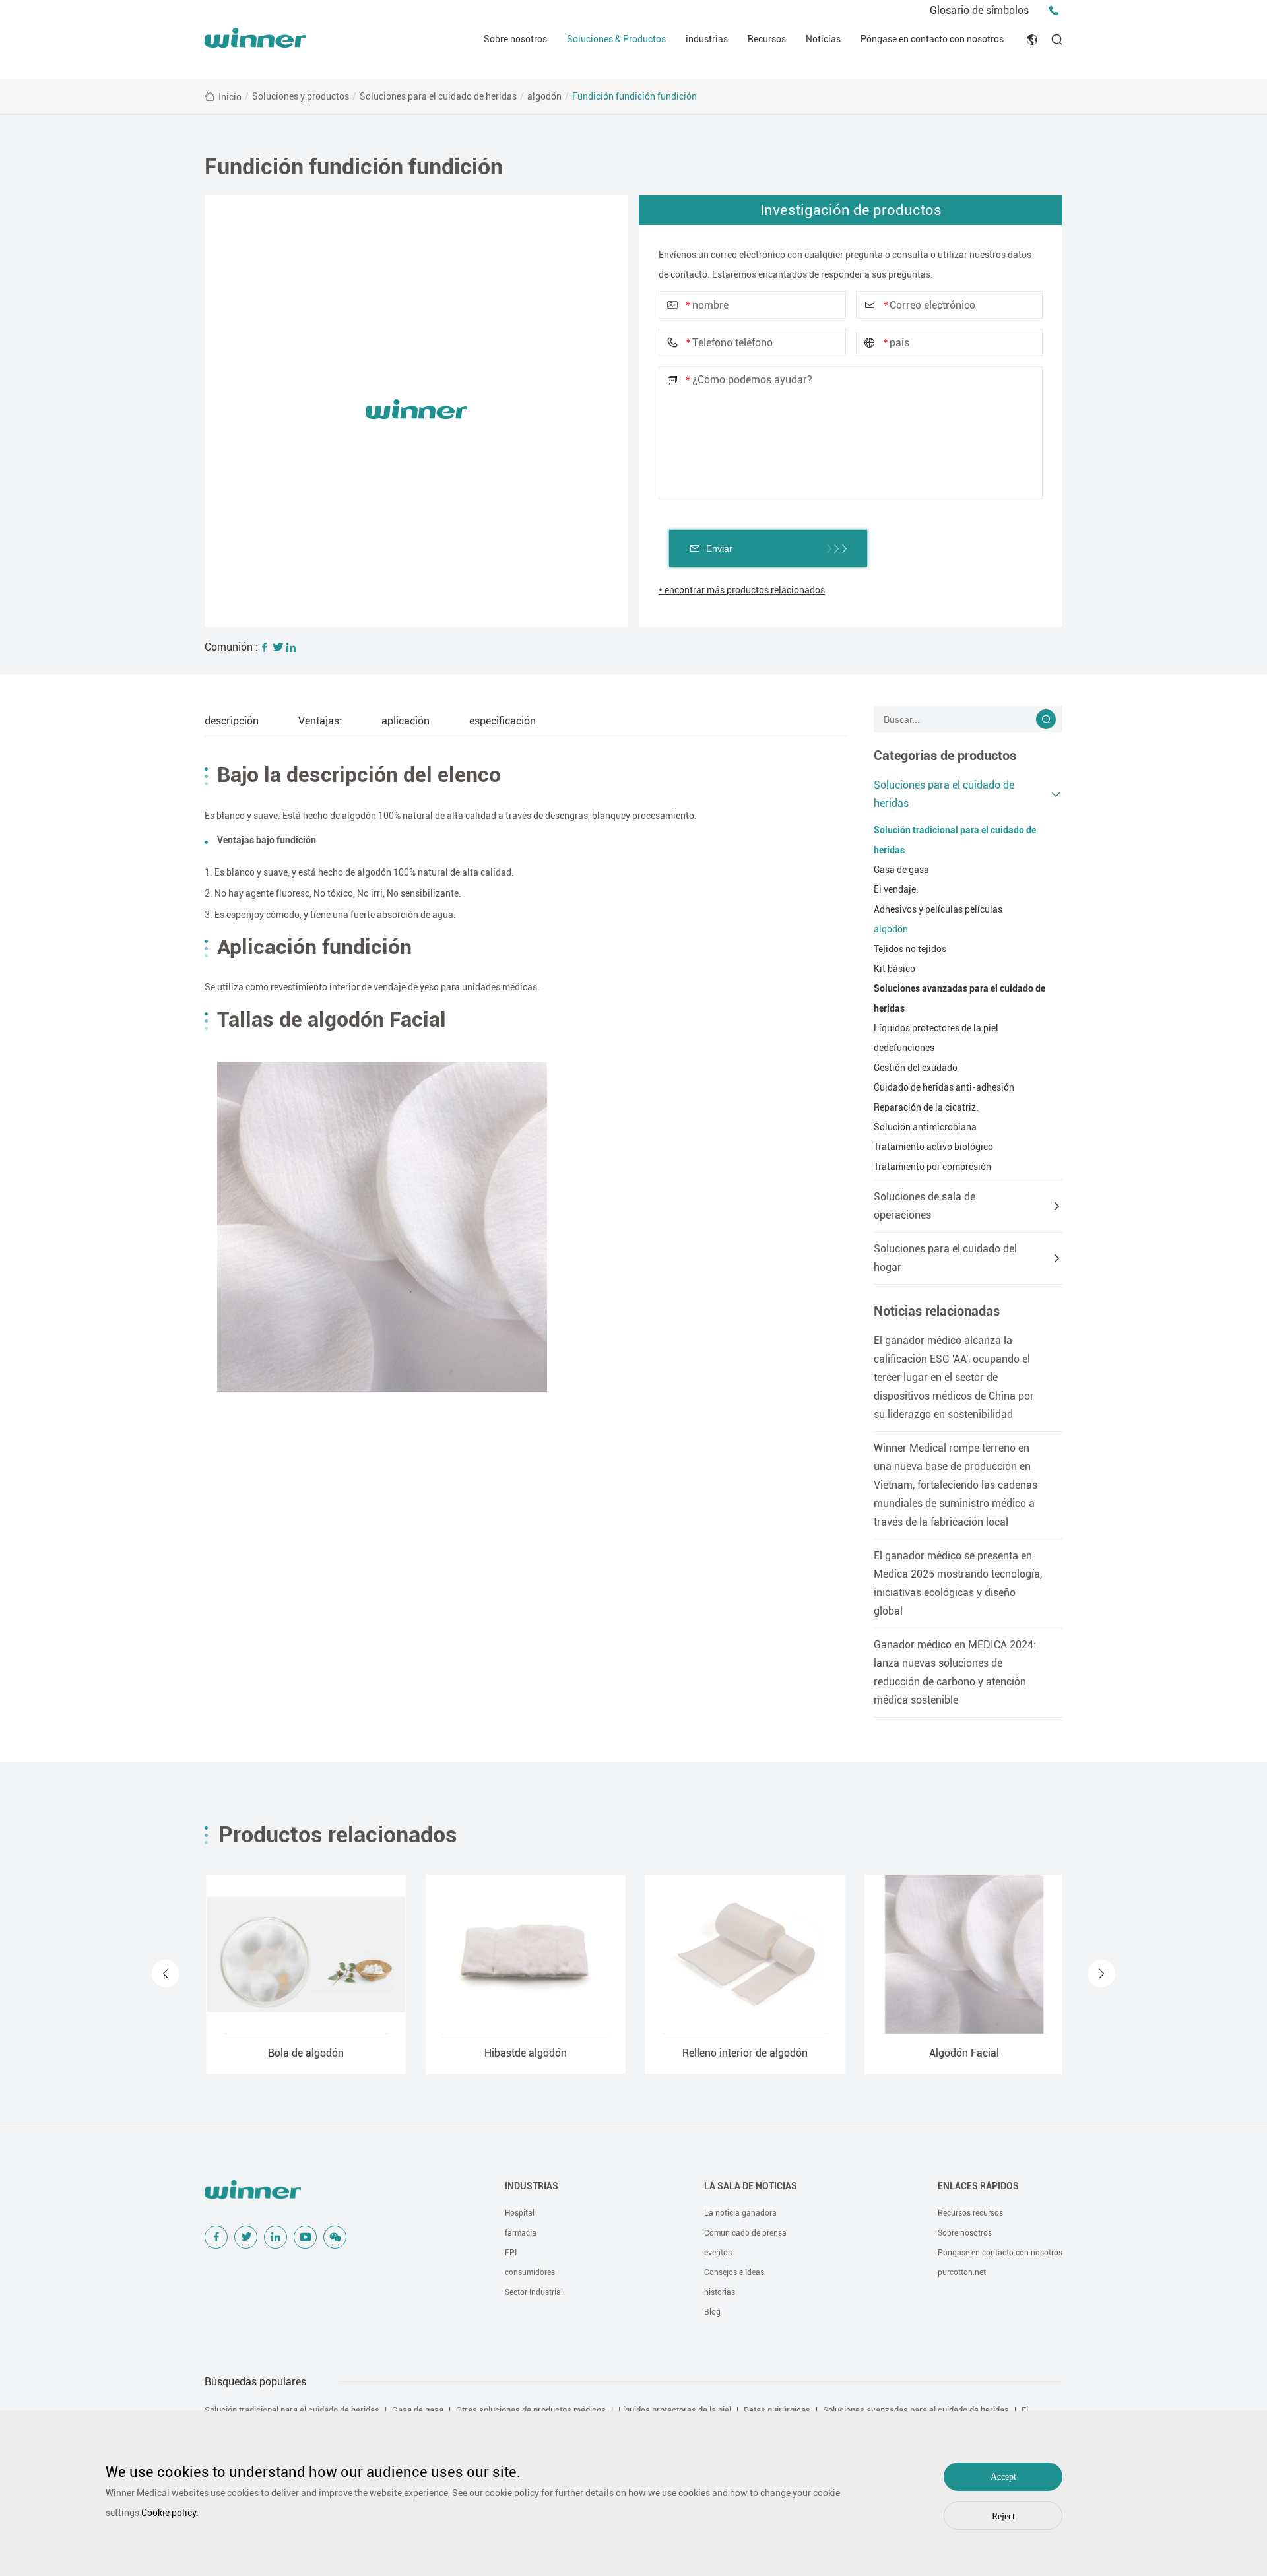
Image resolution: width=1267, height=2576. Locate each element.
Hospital (520, 2213)
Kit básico (894, 969)
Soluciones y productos (301, 96)
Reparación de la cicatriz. (926, 1107)
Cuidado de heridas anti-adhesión (944, 1087)
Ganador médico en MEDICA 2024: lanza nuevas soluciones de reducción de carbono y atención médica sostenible (955, 1672)
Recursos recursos (970, 2213)
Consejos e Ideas (734, 2272)
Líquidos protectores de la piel (936, 1028)
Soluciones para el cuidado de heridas (438, 96)
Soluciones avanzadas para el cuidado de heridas (959, 998)
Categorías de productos (945, 756)
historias (720, 2292)
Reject (1003, 2516)
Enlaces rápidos (978, 2186)
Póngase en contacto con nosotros (932, 39)
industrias (707, 39)
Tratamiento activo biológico (933, 1147)
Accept (1003, 2477)
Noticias (823, 39)
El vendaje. (896, 889)
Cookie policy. (170, 2513)
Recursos (767, 39)
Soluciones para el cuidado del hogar (945, 1258)
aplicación (406, 721)
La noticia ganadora (740, 2213)
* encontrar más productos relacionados (742, 590)
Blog (712, 2312)
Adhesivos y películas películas (938, 909)
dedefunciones (904, 1048)
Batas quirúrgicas (777, 2410)
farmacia (521, 2233)
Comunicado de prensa (745, 2233)
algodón (544, 96)
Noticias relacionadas (937, 1311)
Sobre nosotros (515, 39)
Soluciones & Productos (616, 39)
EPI (511, 2253)
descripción (232, 721)
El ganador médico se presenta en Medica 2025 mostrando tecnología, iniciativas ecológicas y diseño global (958, 1583)
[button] (166, 1974)
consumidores (530, 2272)
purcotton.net (962, 2272)
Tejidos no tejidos (910, 949)
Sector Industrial (534, 2292)
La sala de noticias (751, 2186)
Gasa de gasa (901, 870)
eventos (718, 2253)
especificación (503, 721)
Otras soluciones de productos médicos (531, 2410)
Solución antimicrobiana (925, 1127)
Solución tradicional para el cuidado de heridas (955, 840)
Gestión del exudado (916, 1068)
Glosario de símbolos (979, 10)
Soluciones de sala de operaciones (925, 1206)
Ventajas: (320, 721)
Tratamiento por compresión (932, 1167)
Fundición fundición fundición (634, 96)
